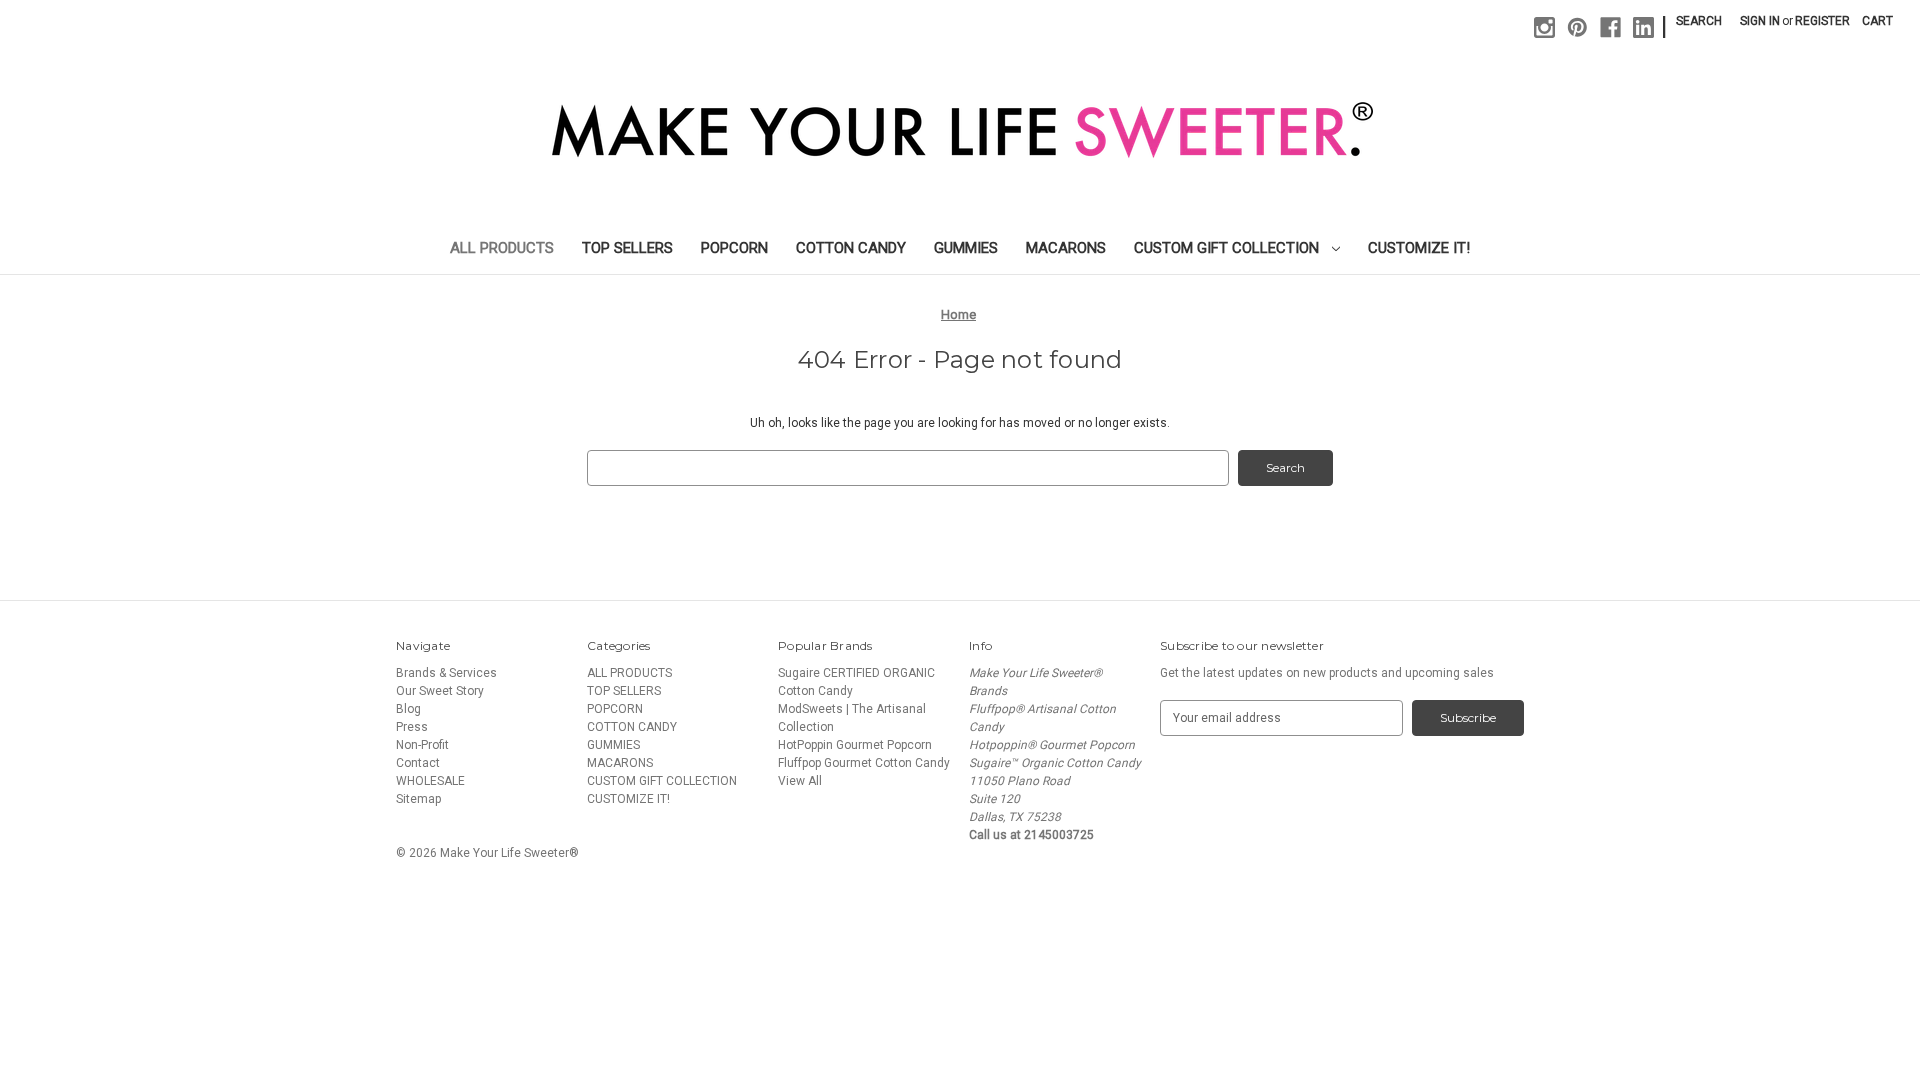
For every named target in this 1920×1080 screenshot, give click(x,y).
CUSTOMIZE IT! (1419, 248)
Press (412, 727)
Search (1699, 21)
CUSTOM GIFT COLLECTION (1228, 248)
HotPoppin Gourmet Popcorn (855, 745)
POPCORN (734, 248)
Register (1822, 21)
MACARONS (1066, 248)
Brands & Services (446, 673)
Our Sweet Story (440, 691)
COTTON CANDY (851, 248)
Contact (418, 763)
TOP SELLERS (627, 248)
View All (800, 781)
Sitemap (418, 799)
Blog (408, 709)
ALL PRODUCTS (502, 248)
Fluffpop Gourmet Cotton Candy (864, 763)
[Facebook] (1610, 27)
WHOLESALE (430, 781)
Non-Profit (422, 745)
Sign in (1760, 21)
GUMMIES (966, 248)
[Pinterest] (1577, 27)
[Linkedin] (1643, 27)
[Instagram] (1544, 27)
